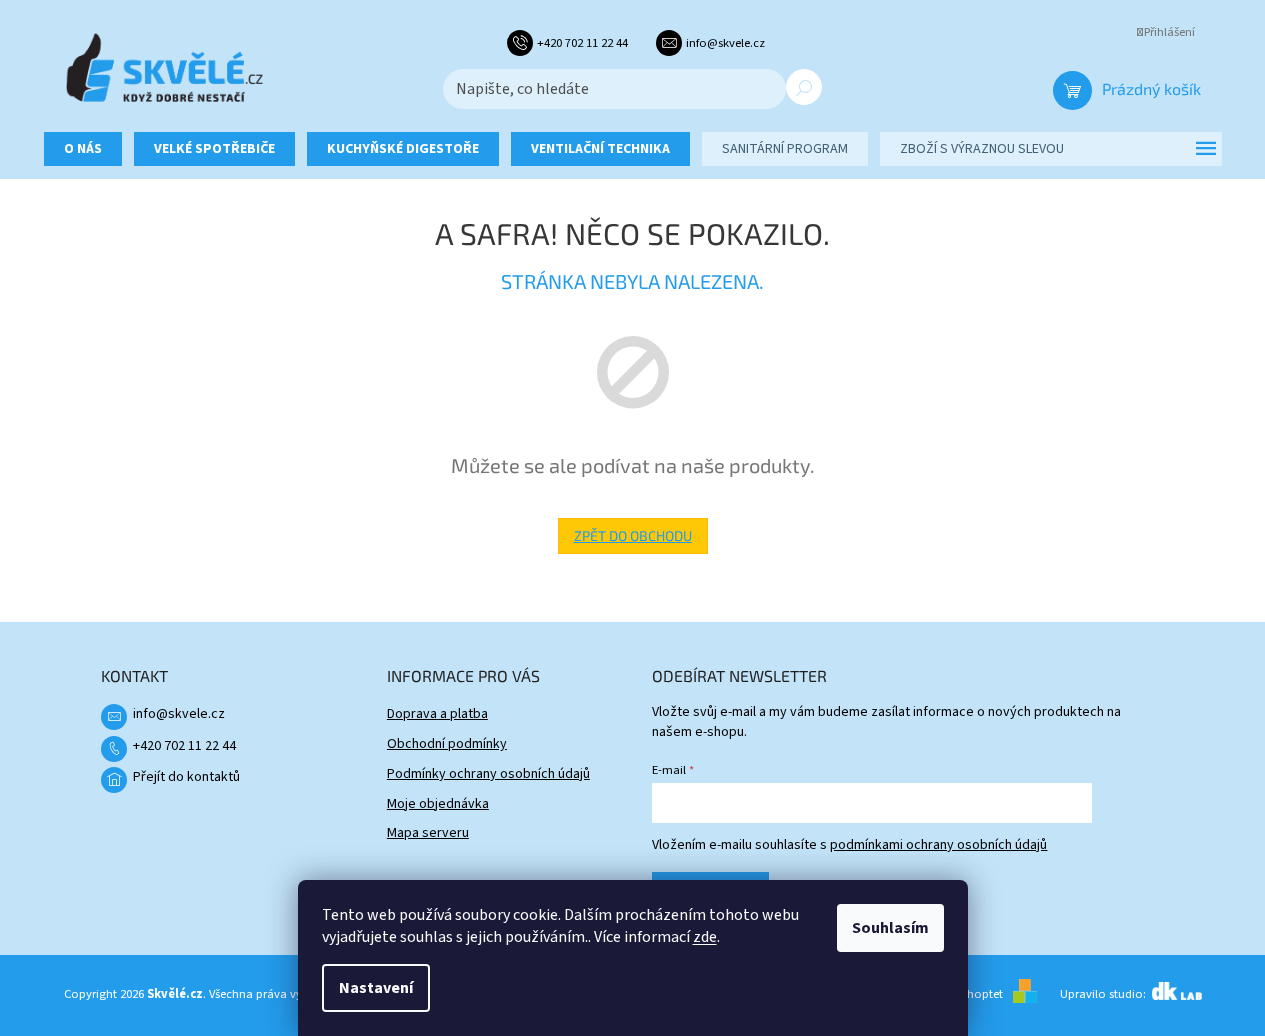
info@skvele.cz (179, 714)
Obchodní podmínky (447, 744)
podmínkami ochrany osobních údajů (938, 845)
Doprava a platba (437, 714)
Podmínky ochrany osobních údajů (488, 774)
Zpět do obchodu (633, 535)
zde (705, 937)
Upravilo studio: (1104, 994)
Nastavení (376, 988)
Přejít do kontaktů (186, 777)
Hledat (804, 87)
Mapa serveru (428, 833)
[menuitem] (83, 149)
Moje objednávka (438, 804)
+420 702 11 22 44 (184, 746)
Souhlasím (890, 928)
